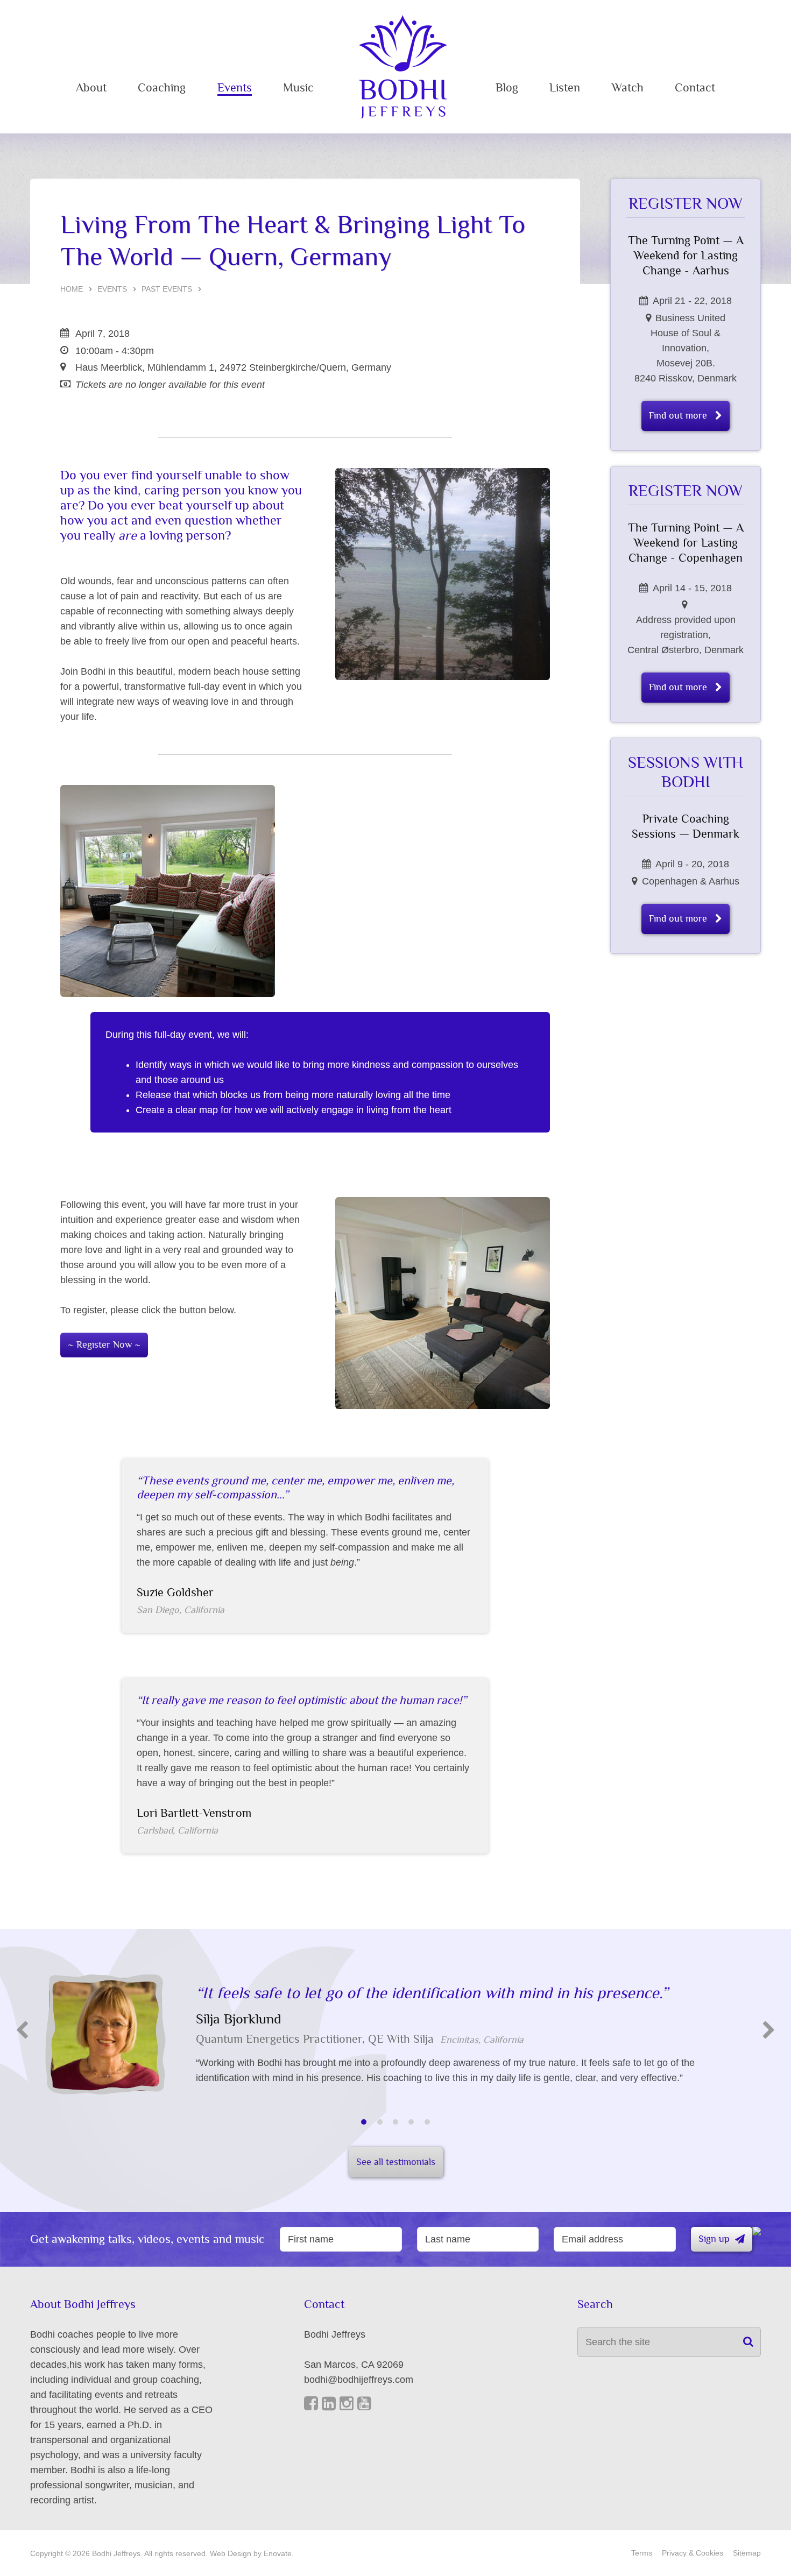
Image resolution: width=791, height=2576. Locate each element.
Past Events (167, 289)
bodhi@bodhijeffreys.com (359, 2380)
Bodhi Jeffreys (403, 67)
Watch (628, 88)
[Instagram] (347, 2404)
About (91, 88)
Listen (565, 88)
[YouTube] (364, 2404)
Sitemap (747, 2553)
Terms (642, 2553)
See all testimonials (396, 2162)
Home (72, 289)
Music (298, 88)
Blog (507, 88)
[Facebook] (311, 2404)
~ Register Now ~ (104, 1345)
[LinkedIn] (329, 2404)
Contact (695, 88)
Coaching (162, 88)
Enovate (278, 2553)
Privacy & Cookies (693, 2553)
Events (235, 88)
